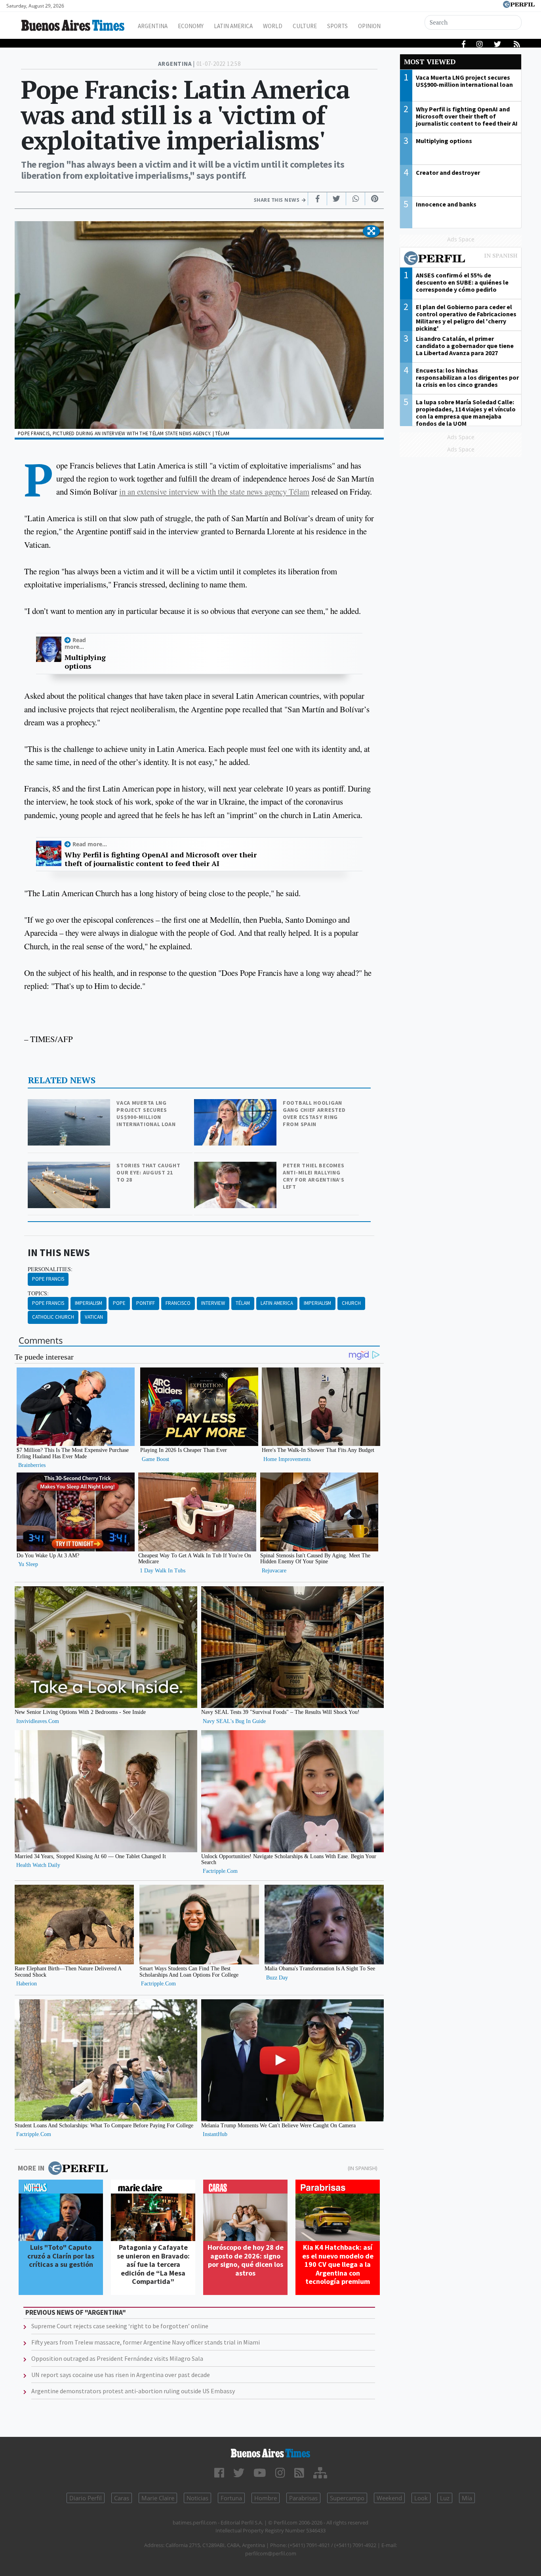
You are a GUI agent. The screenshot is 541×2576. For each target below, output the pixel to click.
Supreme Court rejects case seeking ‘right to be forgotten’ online (120, 2326)
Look (421, 2498)
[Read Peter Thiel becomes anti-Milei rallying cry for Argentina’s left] (236, 1167)
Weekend (389, 2498)
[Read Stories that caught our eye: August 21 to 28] (70, 1167)
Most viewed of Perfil (461, 259)
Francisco (178, 1303)
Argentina (153, 26)
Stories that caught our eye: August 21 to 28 (148, 1172)
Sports (337, 26)
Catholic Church (53, 1317)
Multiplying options (85, 662)
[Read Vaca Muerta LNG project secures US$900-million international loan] (70, 1104)
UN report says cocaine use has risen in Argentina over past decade (121, 2375)
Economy (191, 26)
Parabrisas (303, 2498)
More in (31, 2168)
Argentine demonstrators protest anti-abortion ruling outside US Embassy (133, 2391)
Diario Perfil (86, 2498)
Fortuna (231, 2498)
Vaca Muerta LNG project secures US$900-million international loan (146, 1113)
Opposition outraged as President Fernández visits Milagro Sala (117, 2358)
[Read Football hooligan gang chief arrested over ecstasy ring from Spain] (236, 1104)
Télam (243, 1303)
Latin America (233, 26)
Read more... (75, 643)
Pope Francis (48, 1279)
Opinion (369, 26)
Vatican (94, 1317)
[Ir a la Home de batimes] (271, 2453)
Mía (467, 2498)
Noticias (197, 2498)
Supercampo (347, 2498)
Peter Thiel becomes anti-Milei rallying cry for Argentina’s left (313, 1176)
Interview (213, 1303)
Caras (122, 2498)
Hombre (266, 2498)
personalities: (50, 1269)
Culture (305, 26)
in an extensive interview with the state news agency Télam (214, 491)
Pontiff (146, 1303)
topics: (38, 1293)
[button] (371, 231)
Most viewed (430, 62)
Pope (119, 1303)
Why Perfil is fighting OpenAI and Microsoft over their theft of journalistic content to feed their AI (161, 859)
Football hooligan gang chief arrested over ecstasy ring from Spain (314, 1113)
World (273, 26)
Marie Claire (158, 2498)
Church (351, 1303)
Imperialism (89, 1303)
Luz (445, 2498)
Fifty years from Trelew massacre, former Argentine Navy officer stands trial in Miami (146, 2342)
